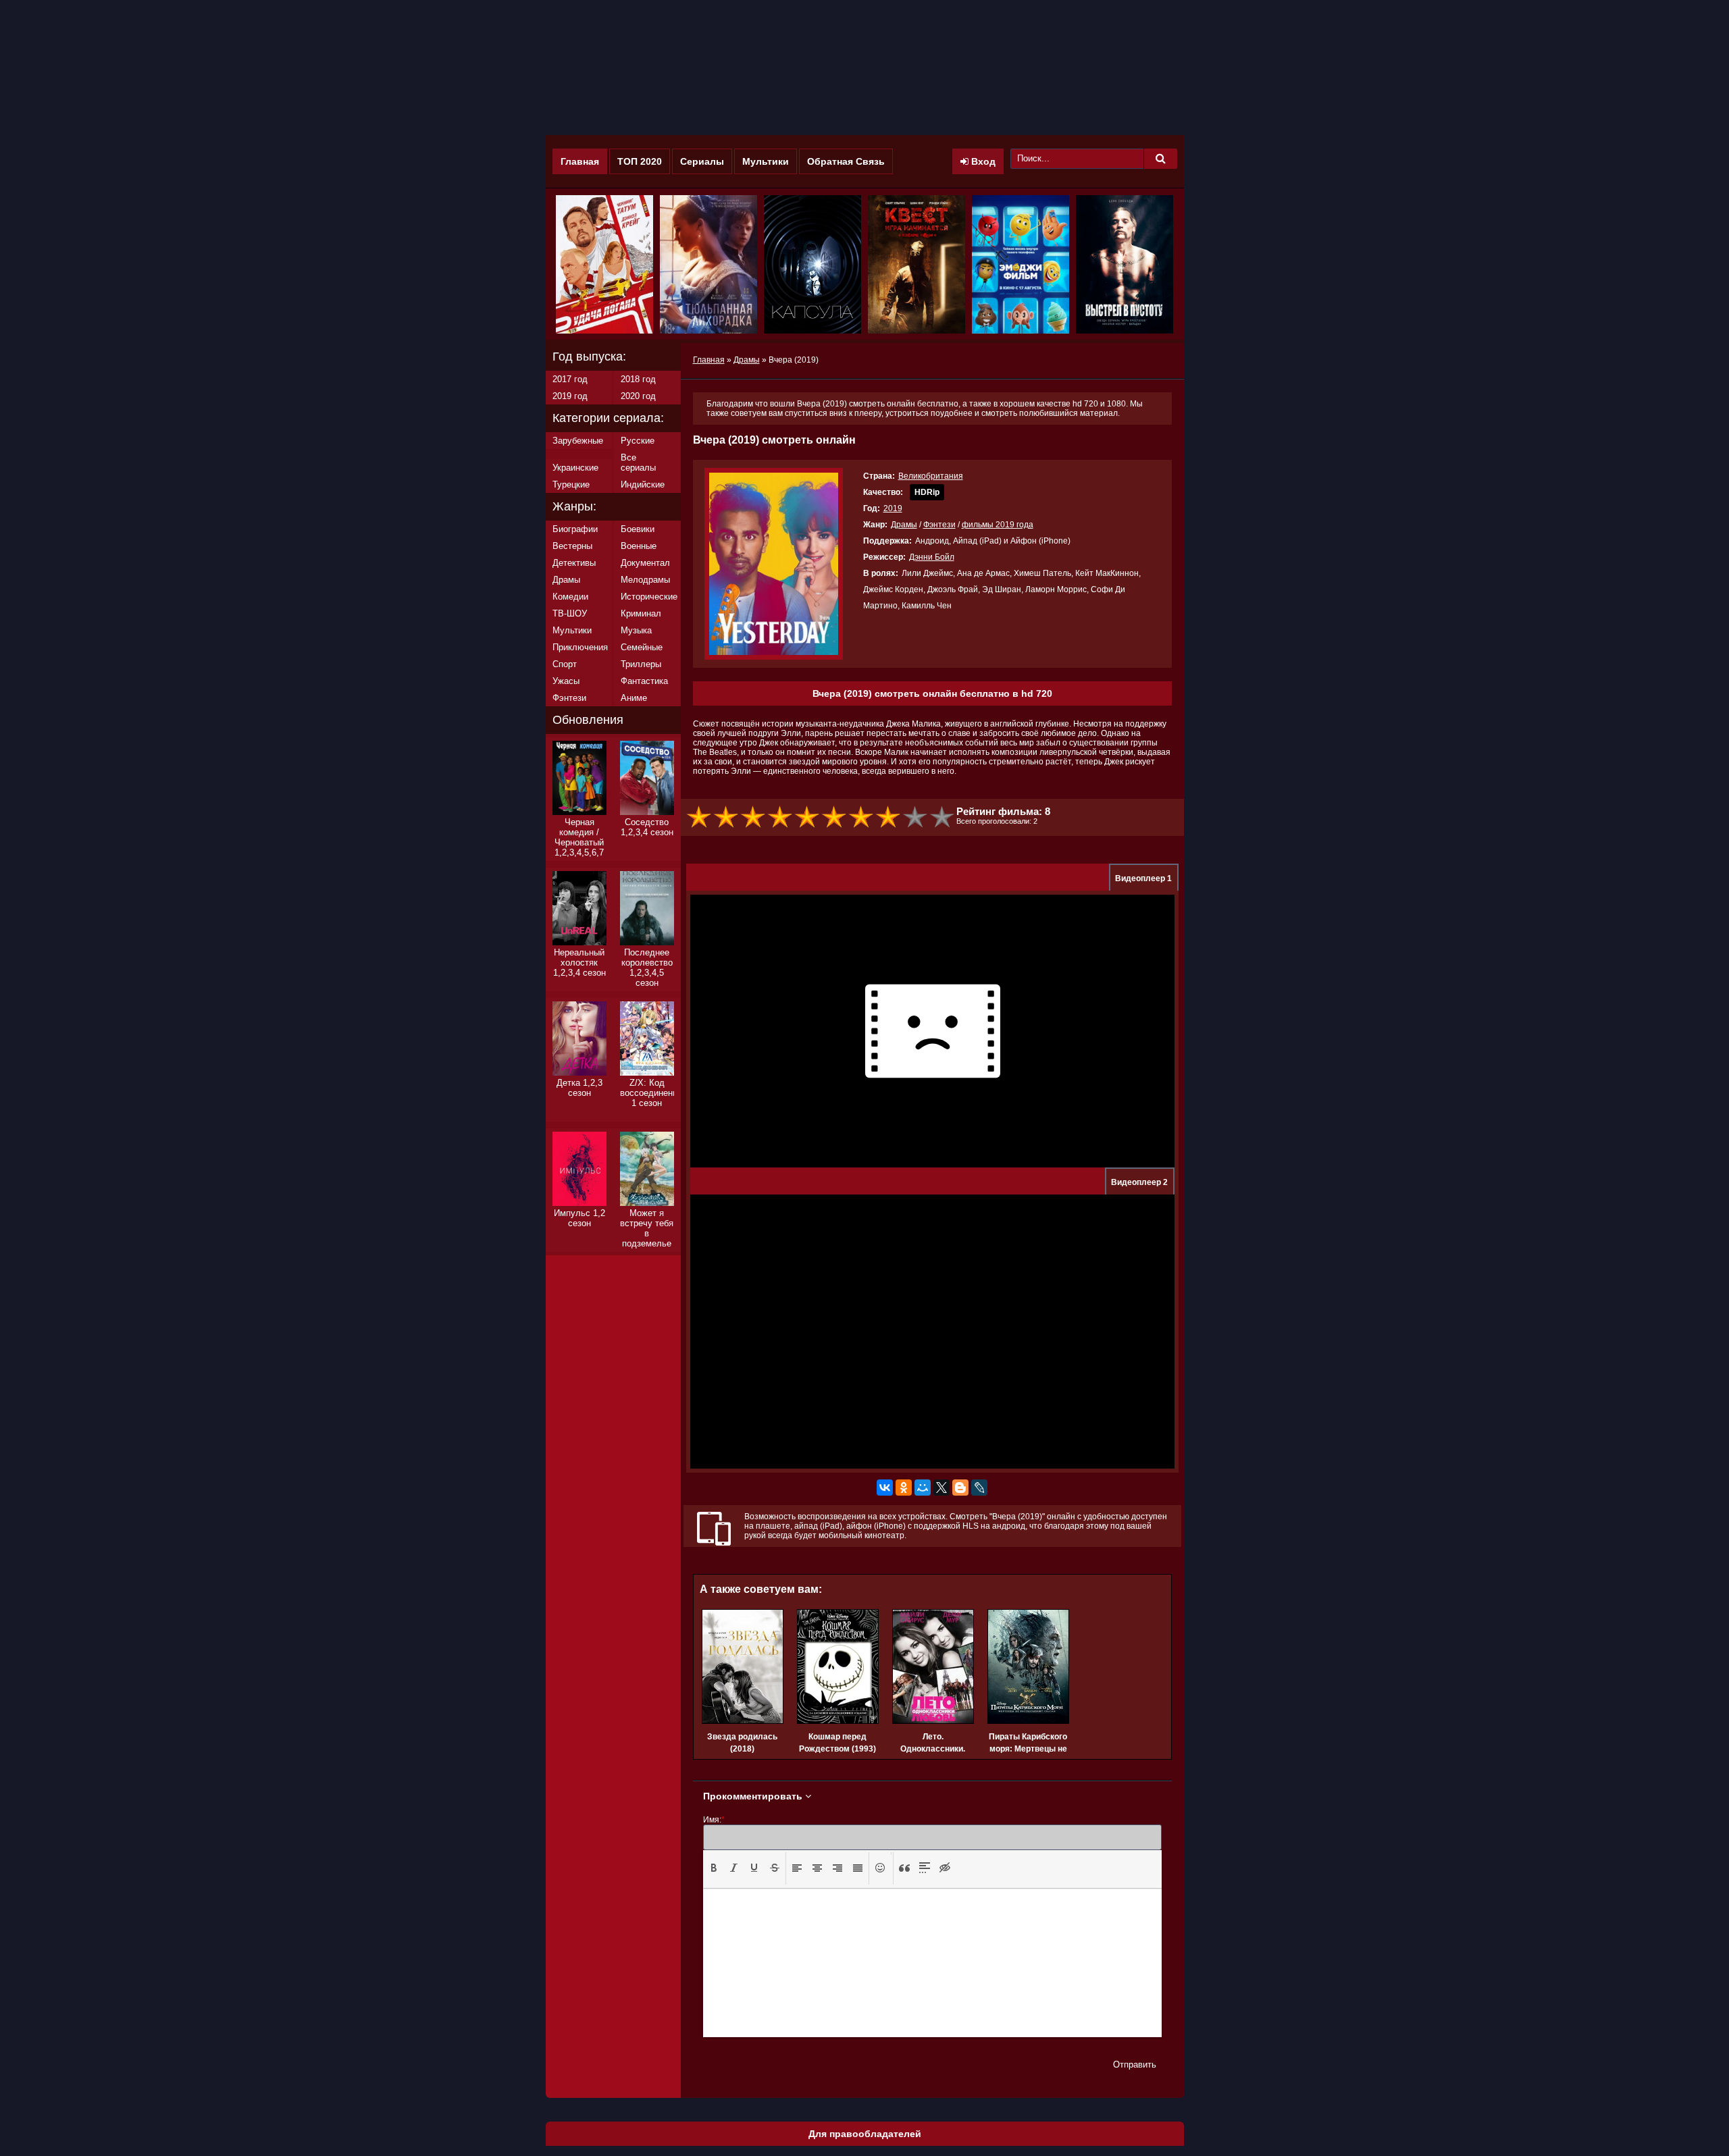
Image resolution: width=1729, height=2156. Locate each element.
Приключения (580, 647)
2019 (893, 508)
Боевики (638, 529)
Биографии (575, 529)
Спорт (565, 664)
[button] (714, 1868)
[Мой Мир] (923, 1488)
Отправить (1135, 2065)
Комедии (570, 597)
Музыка (636, 630)
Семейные (642, 647)
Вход (982, 161)
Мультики (766, 161)
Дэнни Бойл (932, 557)
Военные (639, 546)
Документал (645, 563)
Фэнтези (939, 525)
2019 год (570, 396)
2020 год (638, 396)
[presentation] (714, 1868)
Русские (638, 441)
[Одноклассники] (904, 1488)
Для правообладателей (865, 2134)
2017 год (570, 379)
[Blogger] (960, 1488)
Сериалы (702, 161)
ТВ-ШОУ (570, 613)
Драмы (904, 525)
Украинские (575, 468)
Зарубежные (578, 441)
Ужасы (566, 681)
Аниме (634, 698)
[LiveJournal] (979, 1488)
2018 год (638, 379)
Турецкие (571, 484)
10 (943, 817)
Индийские (643, 484)
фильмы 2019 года (998, 525)
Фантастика (644, 681)
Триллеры (641, 664)
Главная (580, 161)
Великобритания (931, 476)
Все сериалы (638, 463)
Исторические (649, 597)
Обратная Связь (846, 161)
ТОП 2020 (640, 161)
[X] (941, 1488)
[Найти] (1160, 159)
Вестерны (572, 546)
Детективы (574, 563)
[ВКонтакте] (885, 1488)
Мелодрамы (645, 580)
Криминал (641, 613)
